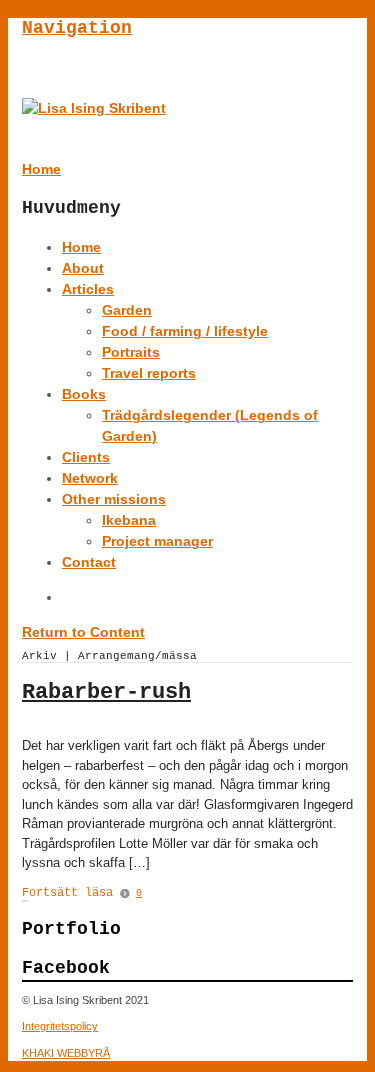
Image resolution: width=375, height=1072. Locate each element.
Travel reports (149, 373)
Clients (86, 457)
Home (81, 247)
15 (27, 901)
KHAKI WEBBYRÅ (66, 1053)
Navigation (77, 28)
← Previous (23, 901)
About (83, 268)
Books (84, 394)
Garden (127, 310)
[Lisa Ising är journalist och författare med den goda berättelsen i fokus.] (94, 108)
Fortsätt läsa (67, 893)
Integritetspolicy (60, 1026)
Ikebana (129, 520)
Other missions (114, 499)
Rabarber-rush (106, 692)
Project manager (157, 541)
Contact (89, 562)
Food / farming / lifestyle (185, 331)
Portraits (131, 352)
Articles (88, 289)
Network (90, 478)
